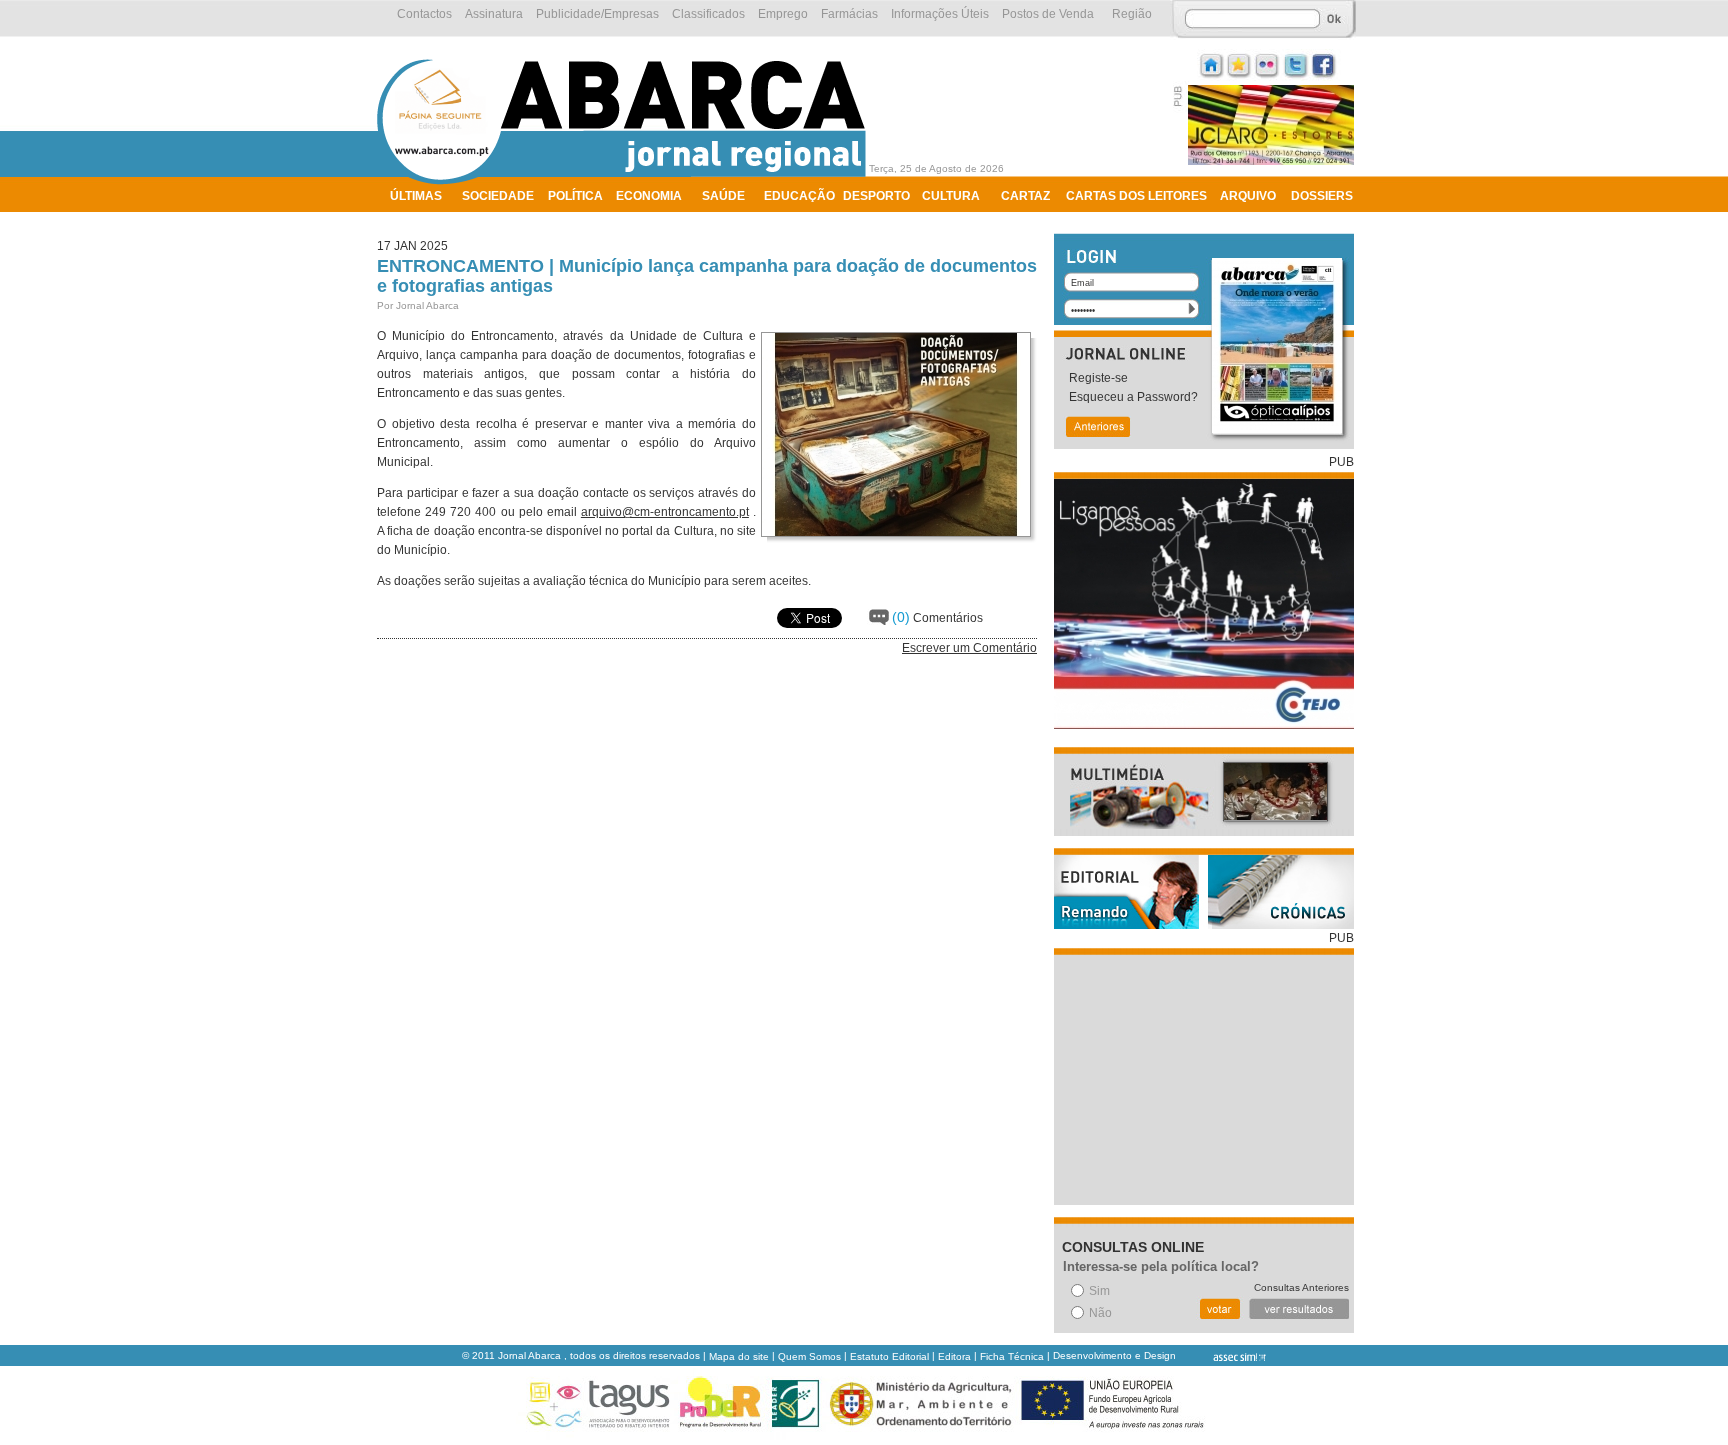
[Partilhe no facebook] (1324, 63)
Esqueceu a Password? (1133, 397)
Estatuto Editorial (889, 1356)
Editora (954, 1356)
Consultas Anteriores (1301, 1287)
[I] (1212, 63)
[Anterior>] (1097, 428)
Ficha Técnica (1012, 1356)
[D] (1240, 63)
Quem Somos (809, 1356)
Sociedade (498, 196)
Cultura (951, 196)
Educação (799, 196)
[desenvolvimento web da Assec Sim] (1222, 1356)
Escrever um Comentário (969, 648)
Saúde (723, 196)
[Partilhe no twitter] (1296, 63)
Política (575, 196)
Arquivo (1248, 196)
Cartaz (1025, 196)
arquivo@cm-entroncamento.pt (665, 512)
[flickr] (1268, 63)
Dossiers (1322, 196)
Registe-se (1098, 378)
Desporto (876, 196)
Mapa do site (739, 1356)
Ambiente (421, 222)
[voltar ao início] (626, 182)
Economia (649, 196)
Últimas (416, 196)
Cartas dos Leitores (1136, 196)
